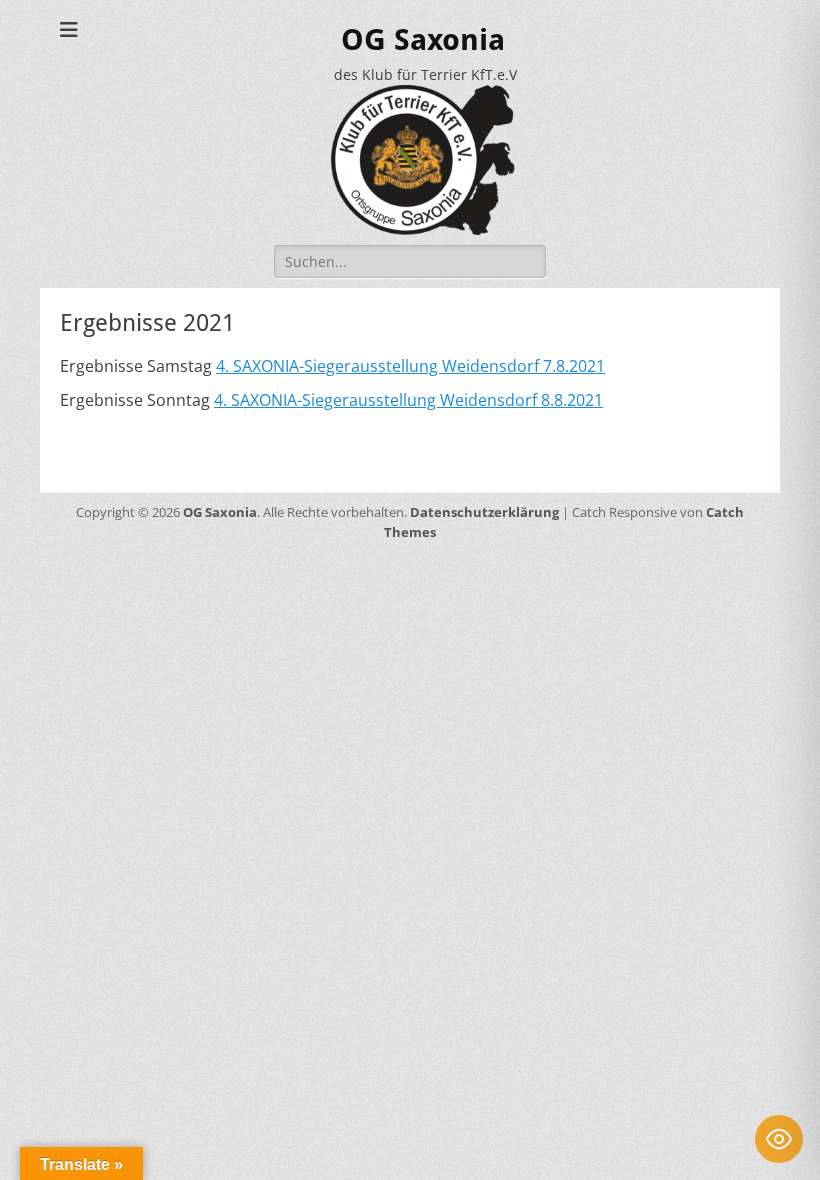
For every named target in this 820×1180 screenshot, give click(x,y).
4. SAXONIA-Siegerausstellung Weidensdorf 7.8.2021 (410, 366)
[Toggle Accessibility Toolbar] (779, 1139)
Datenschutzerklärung (484, 512)
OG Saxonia (423, 39)
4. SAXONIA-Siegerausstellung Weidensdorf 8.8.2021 (408, 400)
